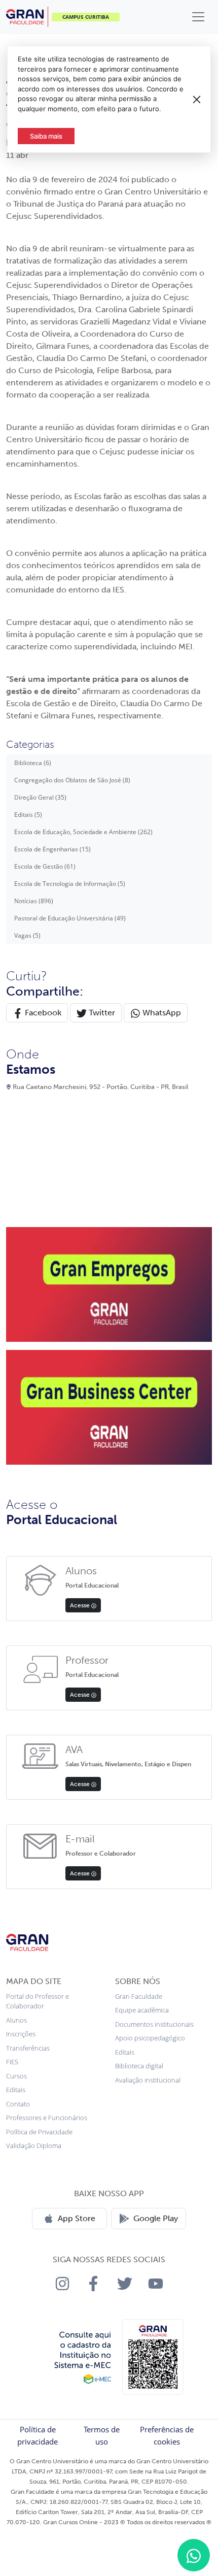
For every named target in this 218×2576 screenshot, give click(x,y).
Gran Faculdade (139, 1996)
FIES (12, 2062)
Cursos (16, 2076)
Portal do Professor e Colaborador (38, 2001)
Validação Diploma (34, 2145)
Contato (18, 2104)
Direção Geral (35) (40, 797)
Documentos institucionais (154, 2024)
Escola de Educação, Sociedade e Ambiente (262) (83, 832)
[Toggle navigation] (198, 17)
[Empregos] (109, 1283)
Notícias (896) (34, 901)
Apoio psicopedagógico (150, 2038)
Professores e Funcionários (47, 2118)
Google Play (156, 2218)
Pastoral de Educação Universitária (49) (70, 918)
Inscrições (21, 2034)
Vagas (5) (27, 935)
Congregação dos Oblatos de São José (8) (72, 780)
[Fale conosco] (194, 2555)
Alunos (16, 2020)
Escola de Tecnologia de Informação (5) (70, 884)
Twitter (101, 1013)
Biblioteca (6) (33, 763)
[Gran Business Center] (109, 1406)
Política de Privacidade (39, 2132)
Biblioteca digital (139, 2066)
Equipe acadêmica (142, 2010)
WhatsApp (161, 1013)
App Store (77, 2218)
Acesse (81, 1605)
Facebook (42, 1013)
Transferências (28, 2048)
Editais (16, 2090)
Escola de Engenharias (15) (52, 849)
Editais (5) (28, 815)
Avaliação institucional (148, 2080)
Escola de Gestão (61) (45, 866)
